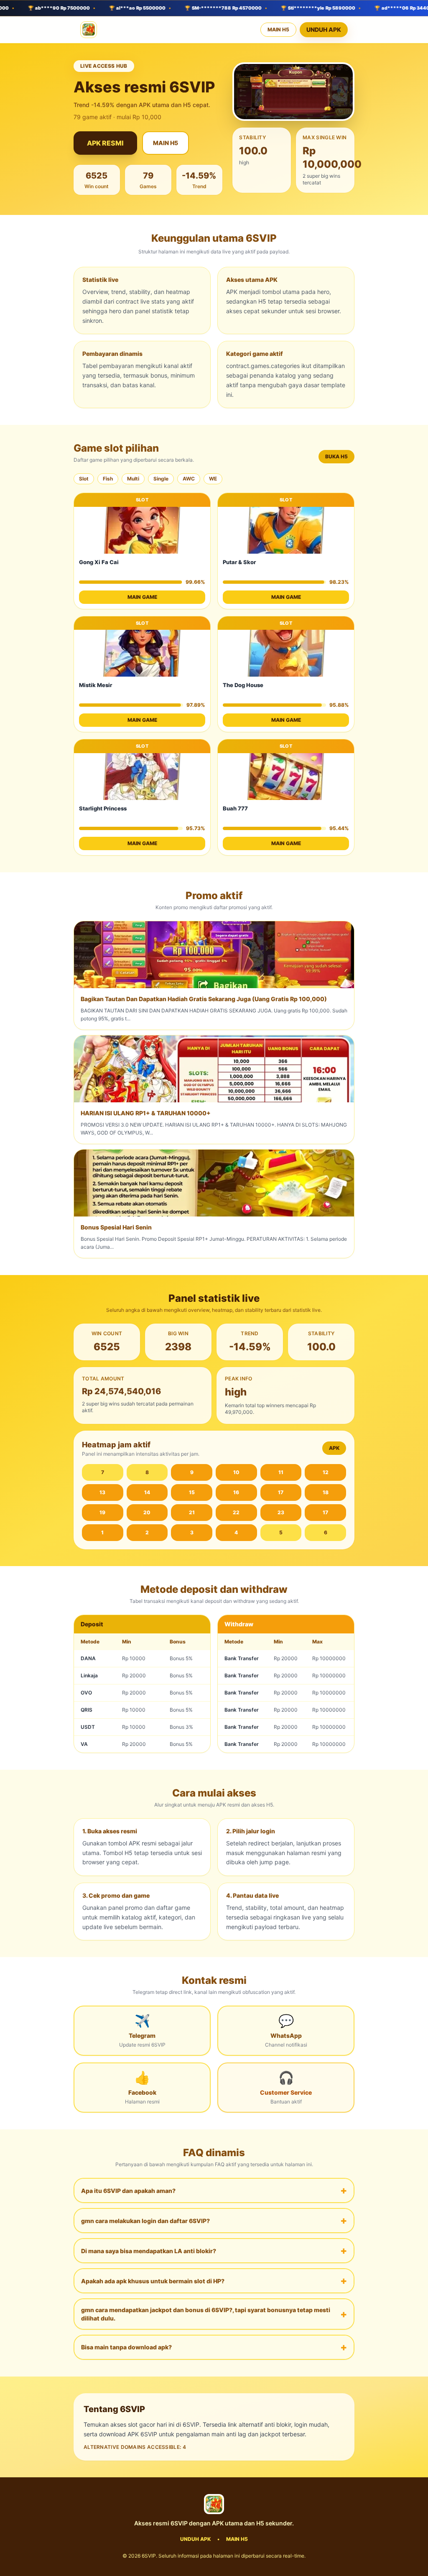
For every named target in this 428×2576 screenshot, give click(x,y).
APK (334, 1448)
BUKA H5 (336, 456)
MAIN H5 (278, 29)
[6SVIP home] (89, 30)
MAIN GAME (142, 597)
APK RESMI (105, 143)
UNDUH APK (324, 29)
